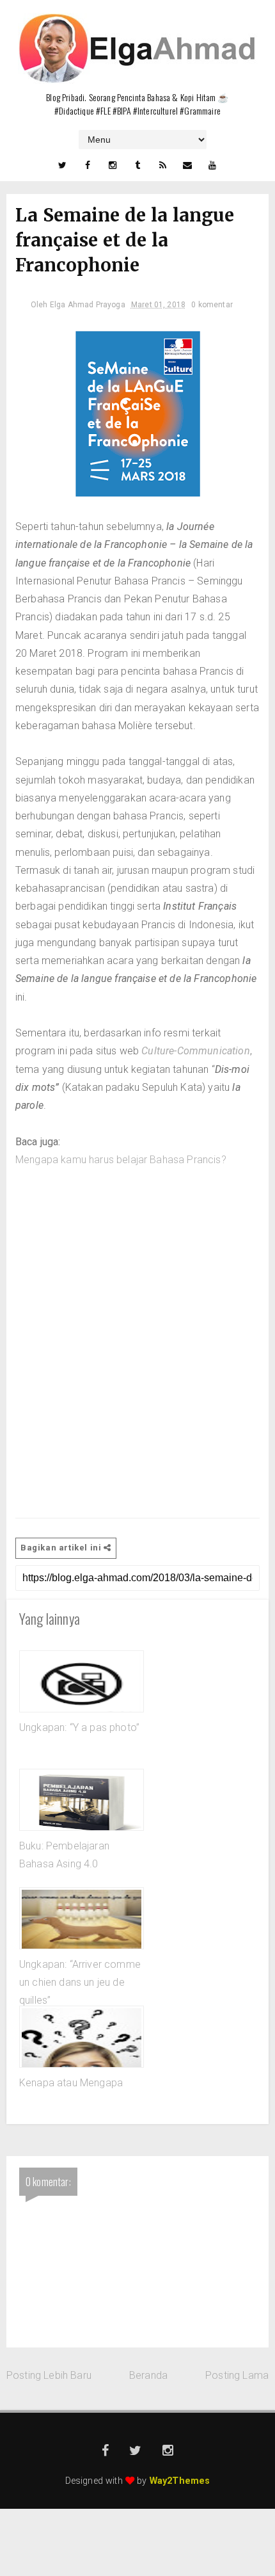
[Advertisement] (137, 1343)
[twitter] (62, 165)
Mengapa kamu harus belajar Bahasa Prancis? (121, 1160)
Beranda (148, 2375)
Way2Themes (180, 2481)
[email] (187, 165)
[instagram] (113, 165)
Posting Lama (237, 2375)
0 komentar (212, 305)
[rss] (162, 165)
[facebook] (88, 165)
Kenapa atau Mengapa (71, 2083)
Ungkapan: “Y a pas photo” (79, 1727)
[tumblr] (137, 165)
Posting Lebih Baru (49, 2375)
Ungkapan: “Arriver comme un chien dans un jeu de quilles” (80, 1983)
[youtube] (213, 165)
